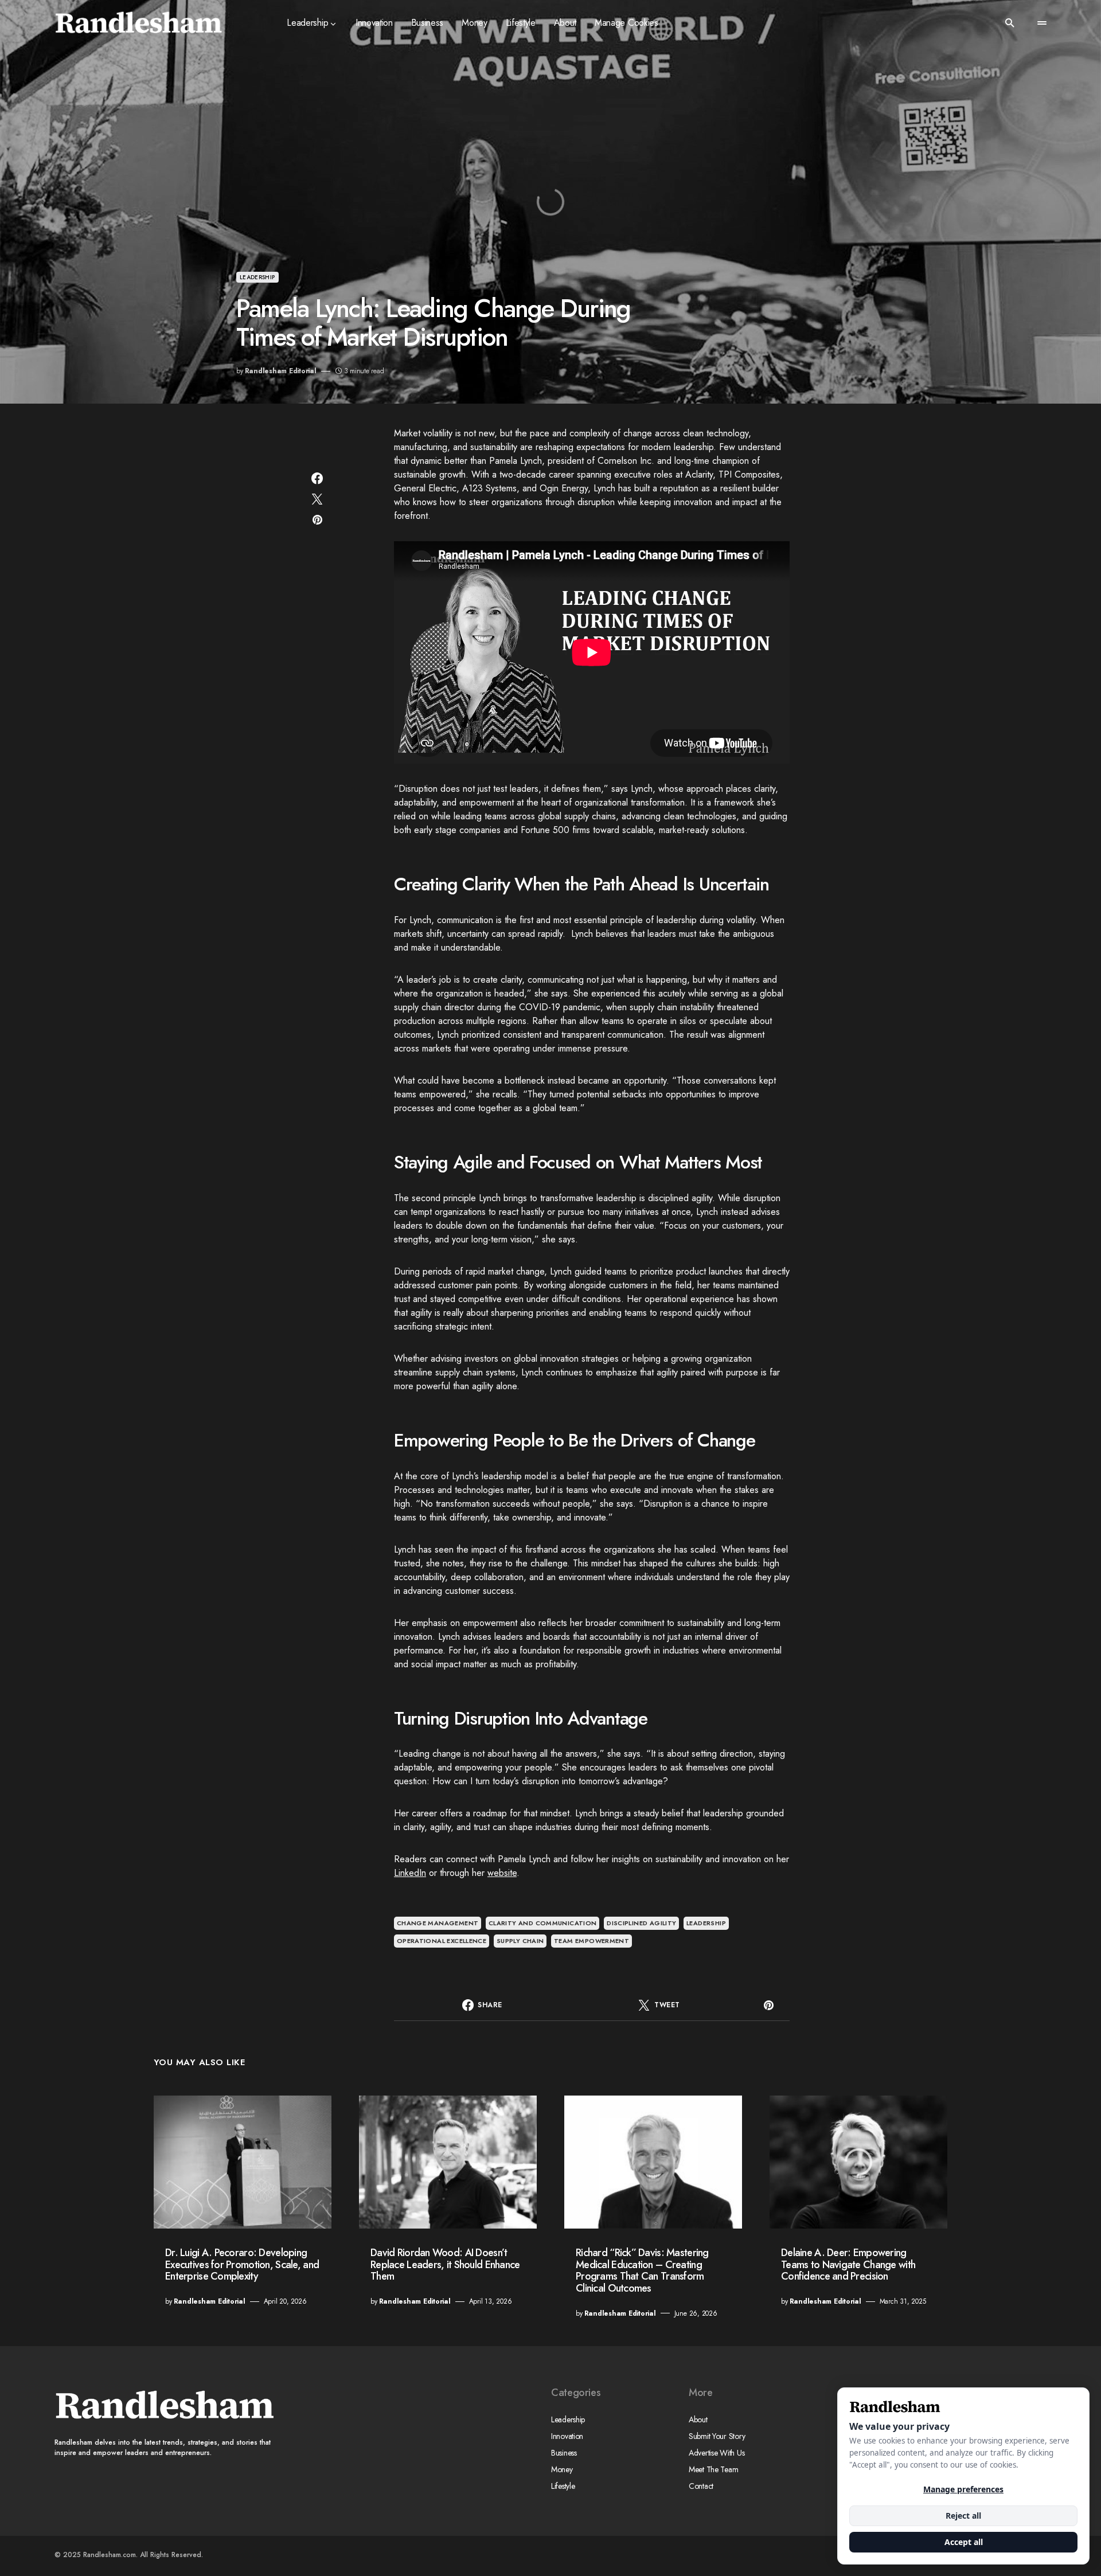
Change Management (438, 1923)
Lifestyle (563, 2486)
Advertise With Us (717, 2453)
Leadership (257, 277)
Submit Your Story (717, 2436)
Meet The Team (713, 2469)
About (698, 2419)
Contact (701, 2486)
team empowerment (592, 1941)
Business (564, 2453)
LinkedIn (410, 1873)
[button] (1010, 23)
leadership (706, 1923)
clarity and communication (543, 1923)
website (502, 1873)
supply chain (520, 1941)
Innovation (567, 2436)
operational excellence (442, 1941)
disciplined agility (641, 1923)
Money (562, 2469)
